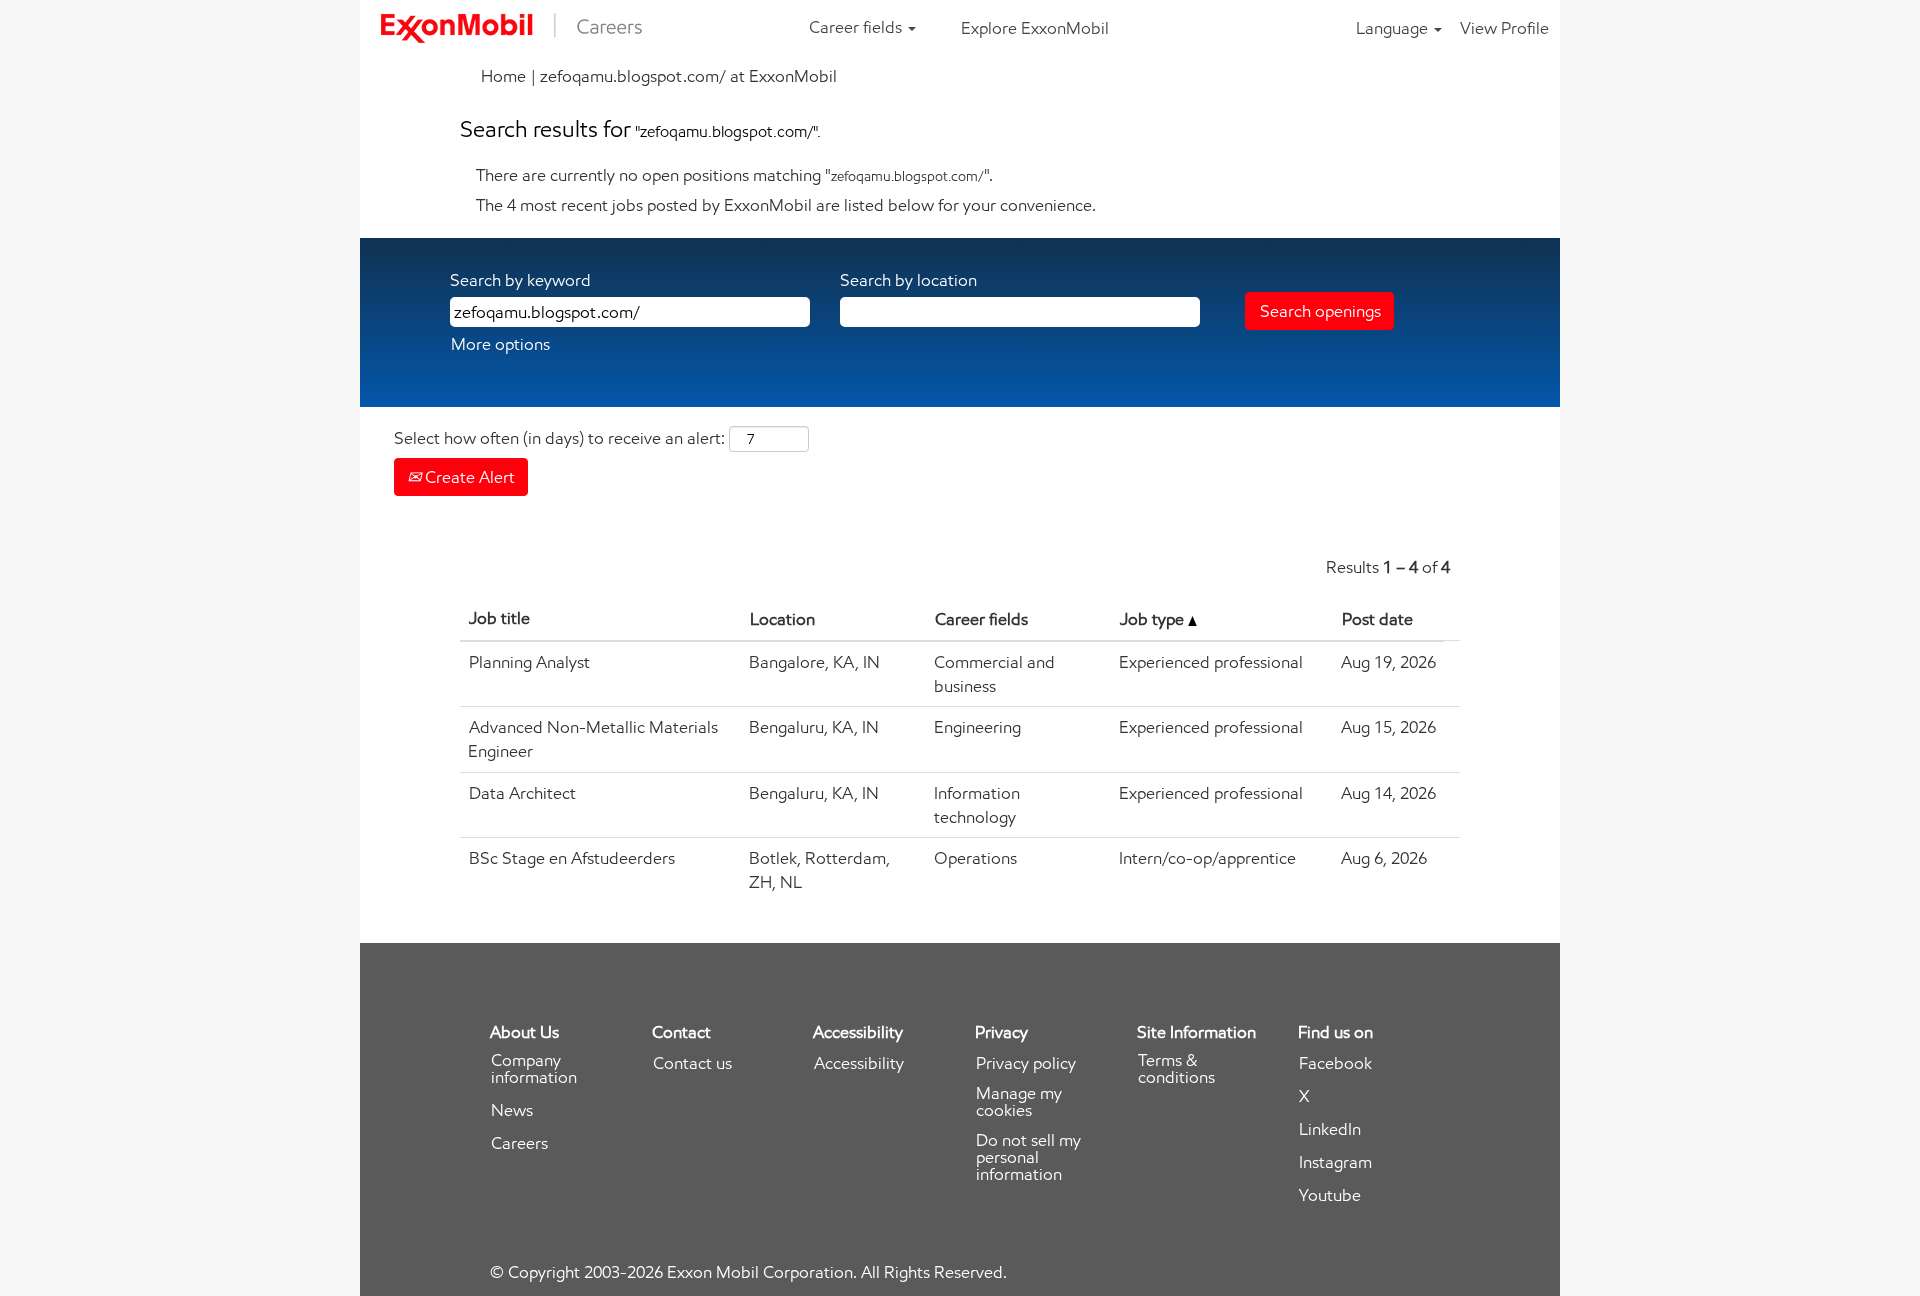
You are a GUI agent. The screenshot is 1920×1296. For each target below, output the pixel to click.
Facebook (1335, 1063)
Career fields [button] (857, 27)
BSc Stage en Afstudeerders (572, 858)
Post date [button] (1377, 619)
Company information (534, 1069)
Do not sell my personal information (1028, 1157)
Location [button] (782, 619)
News (512, 1110)
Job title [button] (499, 618)
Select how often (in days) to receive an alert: (559, 438)
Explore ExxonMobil (1035, 28)
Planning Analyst (529, 662)
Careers (519, 1143)
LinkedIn (1330, 1129)
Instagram (1335, 1162)
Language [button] (1394, 28)
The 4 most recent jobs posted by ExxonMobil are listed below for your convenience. (786, 205)
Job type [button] (1154, 619)
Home (503, 76)
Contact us (692, 1063)
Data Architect (522, 793)
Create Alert (468, 477)
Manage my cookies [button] (1019, 1102)
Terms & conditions (1176, 1069)
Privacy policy (1026, 1063)
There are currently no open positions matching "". (734, 175)
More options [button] (500, 344)
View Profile (1504, 28)
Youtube (1330, 1195)
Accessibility (859, 1063)
